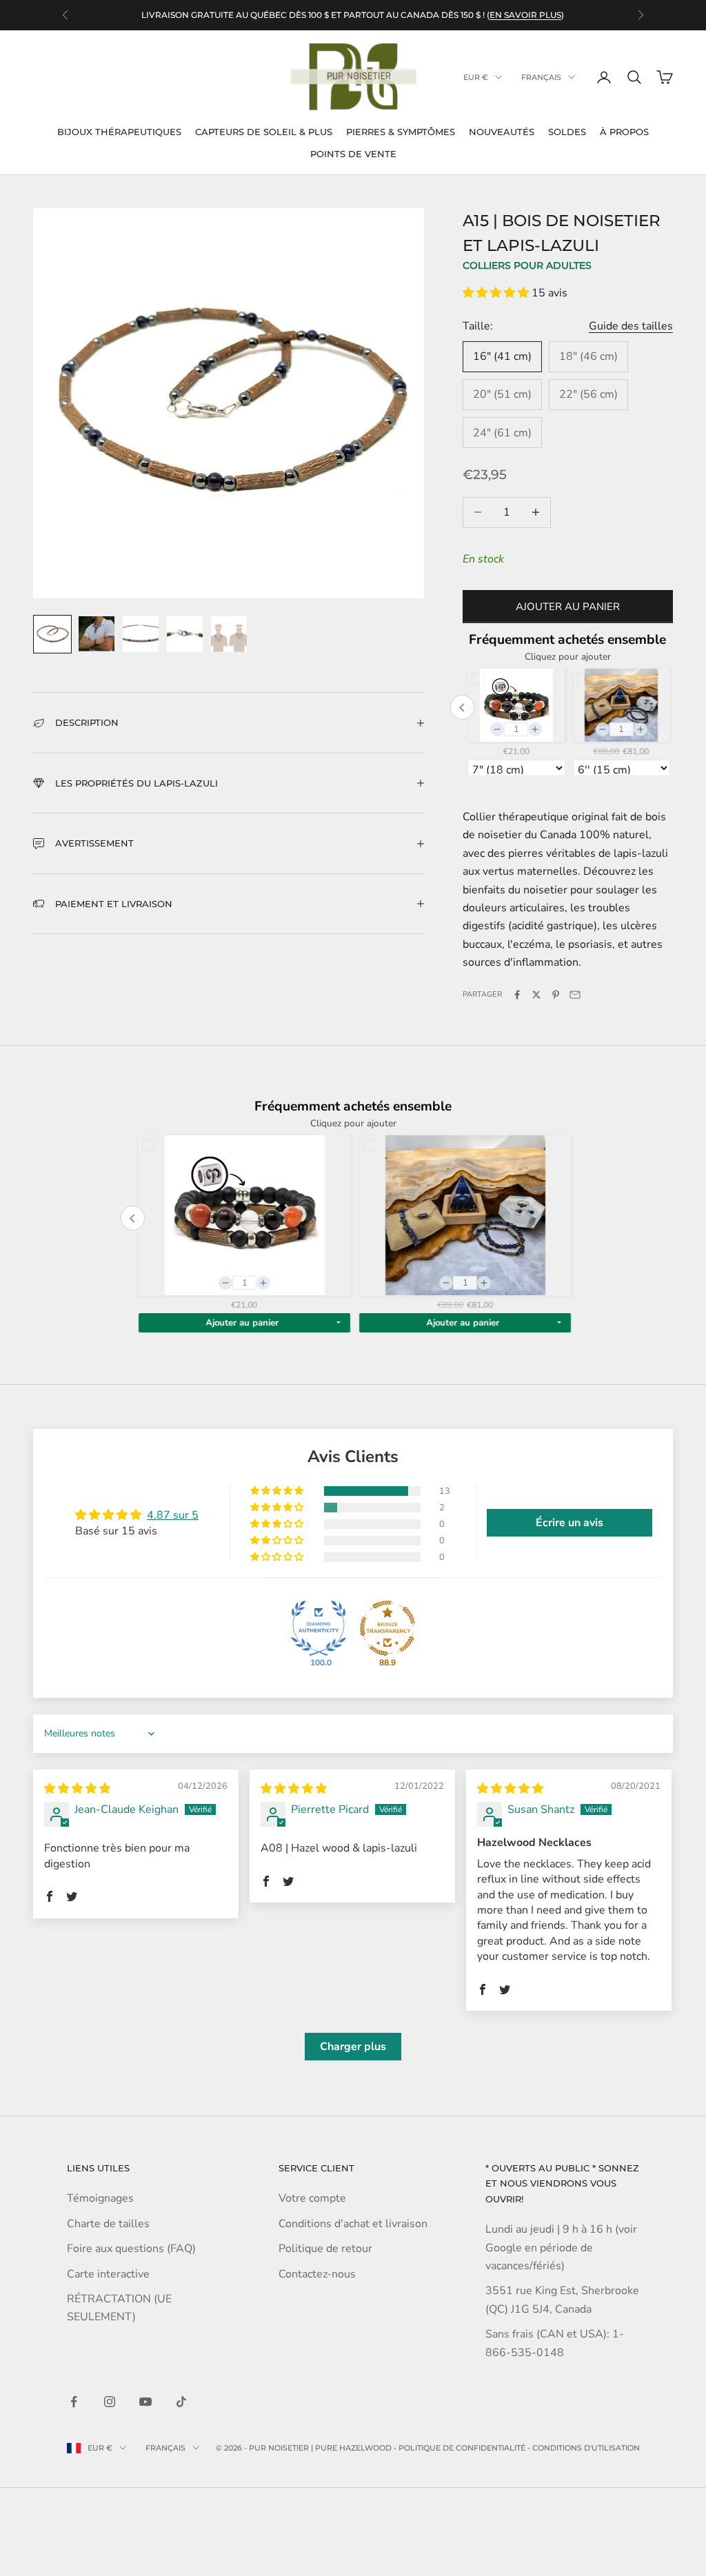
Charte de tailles (108, 2224)
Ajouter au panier (568, 607)
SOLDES (567, 132)
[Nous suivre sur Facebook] (74, 2402)
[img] (77, 1789)
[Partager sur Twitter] (536, 995)
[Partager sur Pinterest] (556, 995)
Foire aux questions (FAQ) (131, 2249)
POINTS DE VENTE (353, 154)
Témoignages (100, 2198)
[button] (497, 293)
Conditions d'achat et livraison (353, 2224)
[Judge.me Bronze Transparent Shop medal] (387, 1628)
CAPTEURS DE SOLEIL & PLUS (264, 132)
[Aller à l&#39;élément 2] (97, 634)
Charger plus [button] (353, 2047)
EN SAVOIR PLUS (525, 8)
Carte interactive (108, 2274)
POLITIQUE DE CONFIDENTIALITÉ (462, 2448)
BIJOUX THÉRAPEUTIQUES (119, 132)
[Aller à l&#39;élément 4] (185, 634)
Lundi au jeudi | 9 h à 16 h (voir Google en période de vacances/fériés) (561, 2248)
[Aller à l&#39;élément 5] (229, 634)
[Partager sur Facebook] (517, 995)
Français (541, 77)
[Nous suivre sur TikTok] (181, 2402)
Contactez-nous (317, 2274)
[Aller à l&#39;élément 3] (141, 634)
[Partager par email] (575, 995)
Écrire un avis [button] (569, 1523)
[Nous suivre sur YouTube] (145, 2402)
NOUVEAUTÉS (502, 132)
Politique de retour (325, 2249)
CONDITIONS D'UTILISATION (586, 2448)
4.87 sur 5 (173, 1515)
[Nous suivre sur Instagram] (110, 2402)
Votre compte (312, 2198)
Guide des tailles (631, 326)
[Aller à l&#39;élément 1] (52, 634)
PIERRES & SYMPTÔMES (401, 132)
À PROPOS (624, 132)
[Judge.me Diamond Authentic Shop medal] (319, 1628)
